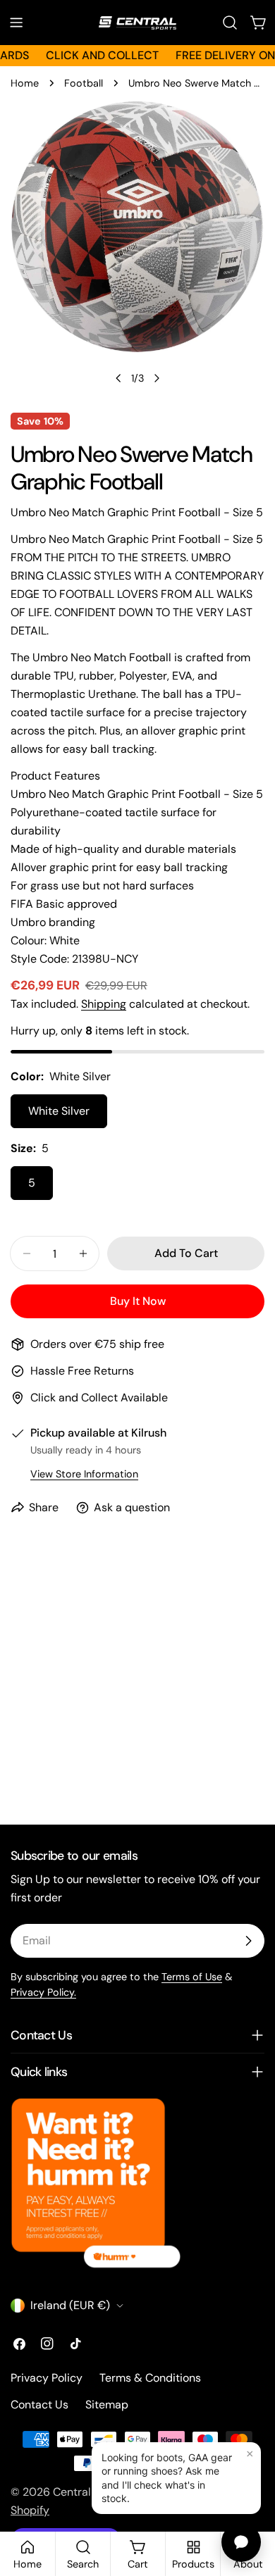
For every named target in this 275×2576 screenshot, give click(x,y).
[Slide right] (157, 378)
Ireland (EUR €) (70, 2305)
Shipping (104, 1004)
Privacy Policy (47, 2378)
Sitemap (107, 2405)
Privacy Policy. (43, 1992)
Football (84, 83)
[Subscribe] (248, 1941)
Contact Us (39, 2405)
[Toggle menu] (16, 23)
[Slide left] (118, 378)
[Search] (230, 23)
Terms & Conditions (150, 2378)
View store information (84, 1474)
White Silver (59, 1111)
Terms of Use (192, 1977)
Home (25, 83)
